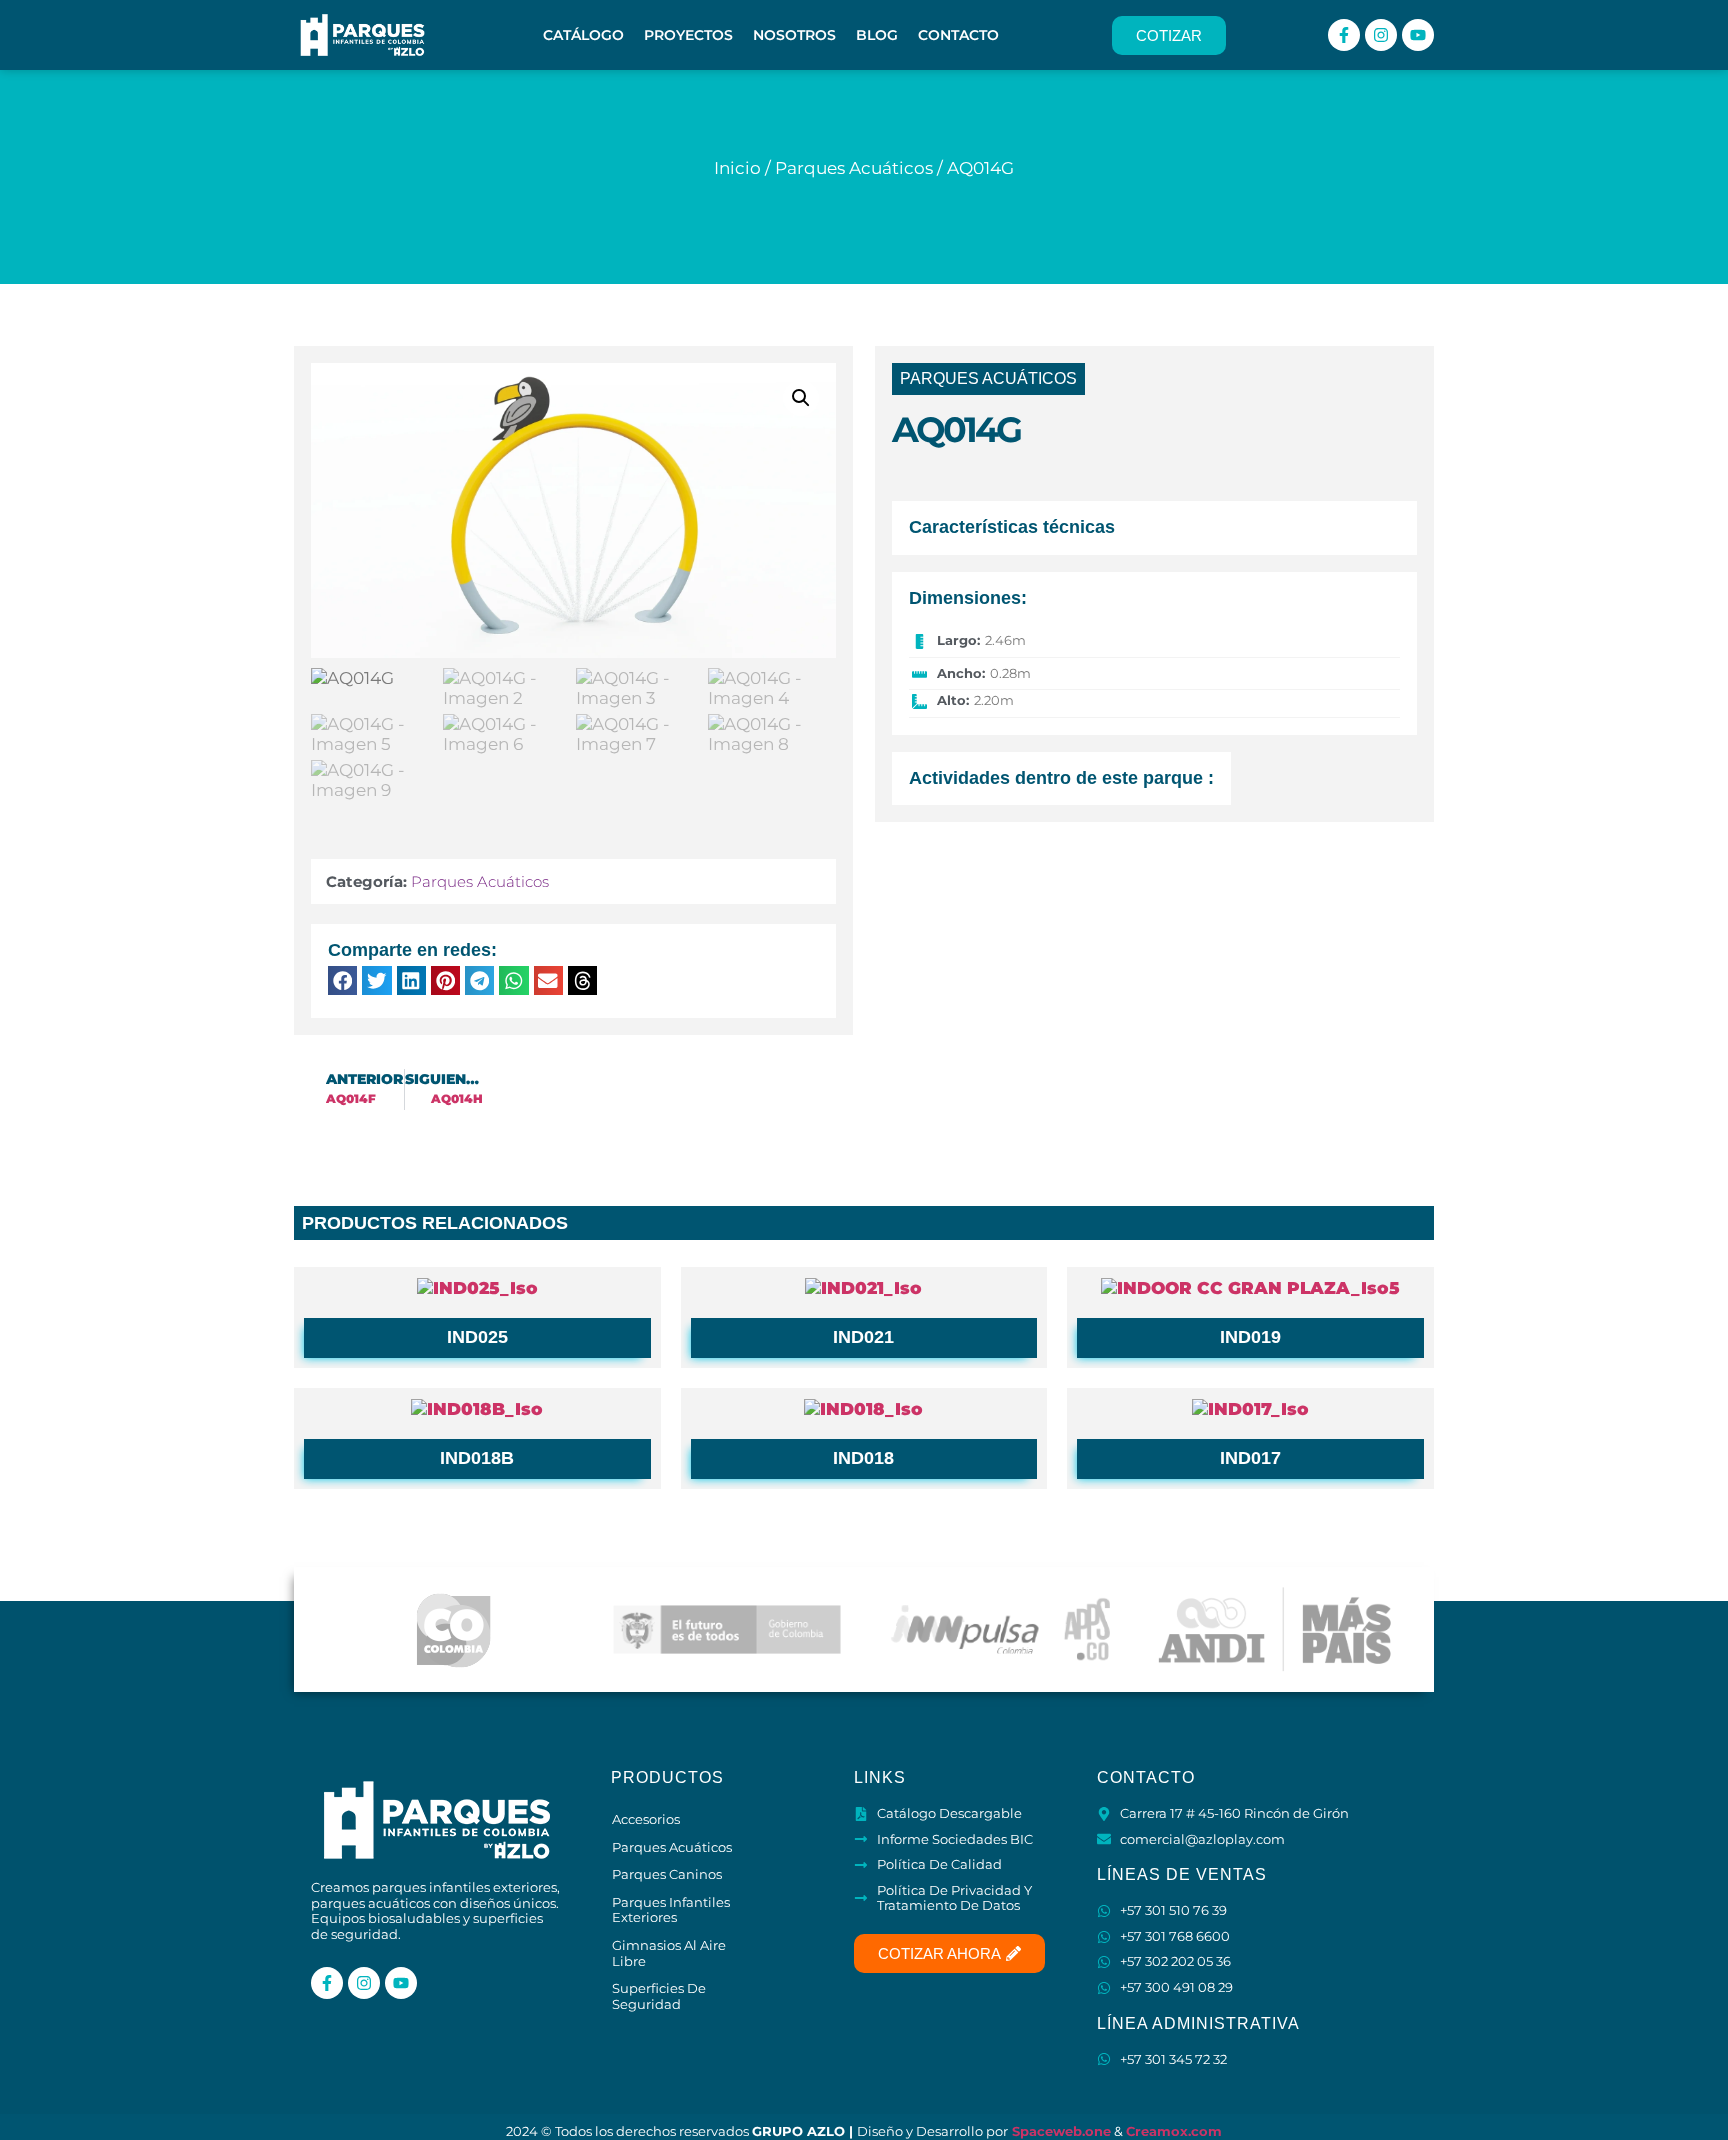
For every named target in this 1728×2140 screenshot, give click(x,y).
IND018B (477, 1458)
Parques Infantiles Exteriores (671, 1910)
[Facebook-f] (1344, 35)
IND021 (863, 1337)
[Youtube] (1418, 35)
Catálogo (583, 35)
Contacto (958, 35)
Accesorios (646, 1819)
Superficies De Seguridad (659, 1996)
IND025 (477, 1337)
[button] (801, 398)
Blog (877, 35)
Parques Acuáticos (854, 168)
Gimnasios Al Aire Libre (669, 1953)
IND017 (1250, 1458)
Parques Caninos (667, 1874)
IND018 (863, 1458)
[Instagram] (1381, 35)
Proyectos (688, 35)
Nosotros (794, 35)
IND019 (1250, 1337)
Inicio (737, 168)
